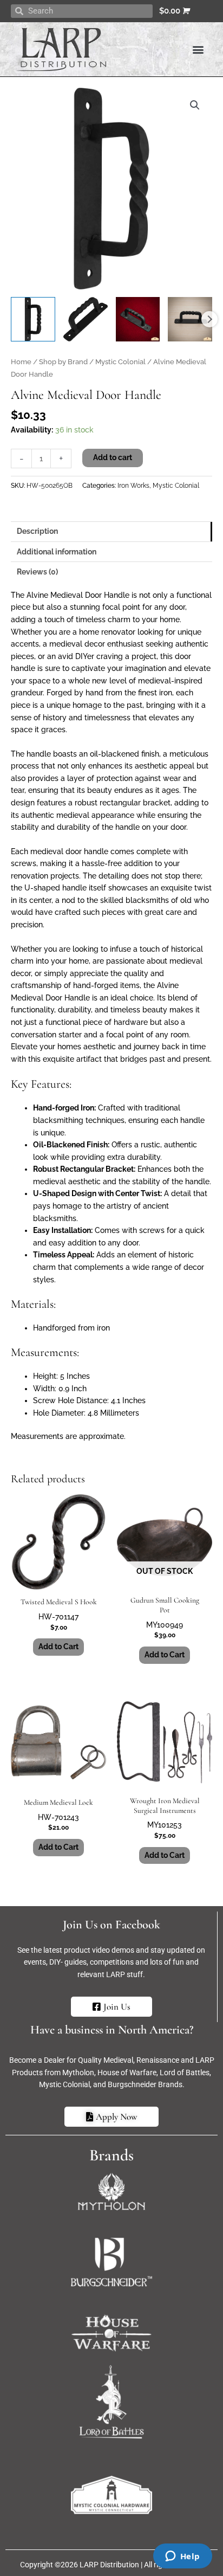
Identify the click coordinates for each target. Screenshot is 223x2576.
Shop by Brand (63, 362)
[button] (198, 49)
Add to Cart (165, 1655)
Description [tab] (37, 531)
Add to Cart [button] (58, 1647)
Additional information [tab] (57, 552)
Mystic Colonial (120, 362)
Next (209, 319)
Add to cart (113, 457)
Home (21, 362)
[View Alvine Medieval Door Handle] (33, 319)
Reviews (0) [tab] (37, 572)
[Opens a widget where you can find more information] (182, 2557)
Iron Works (133, 485)
